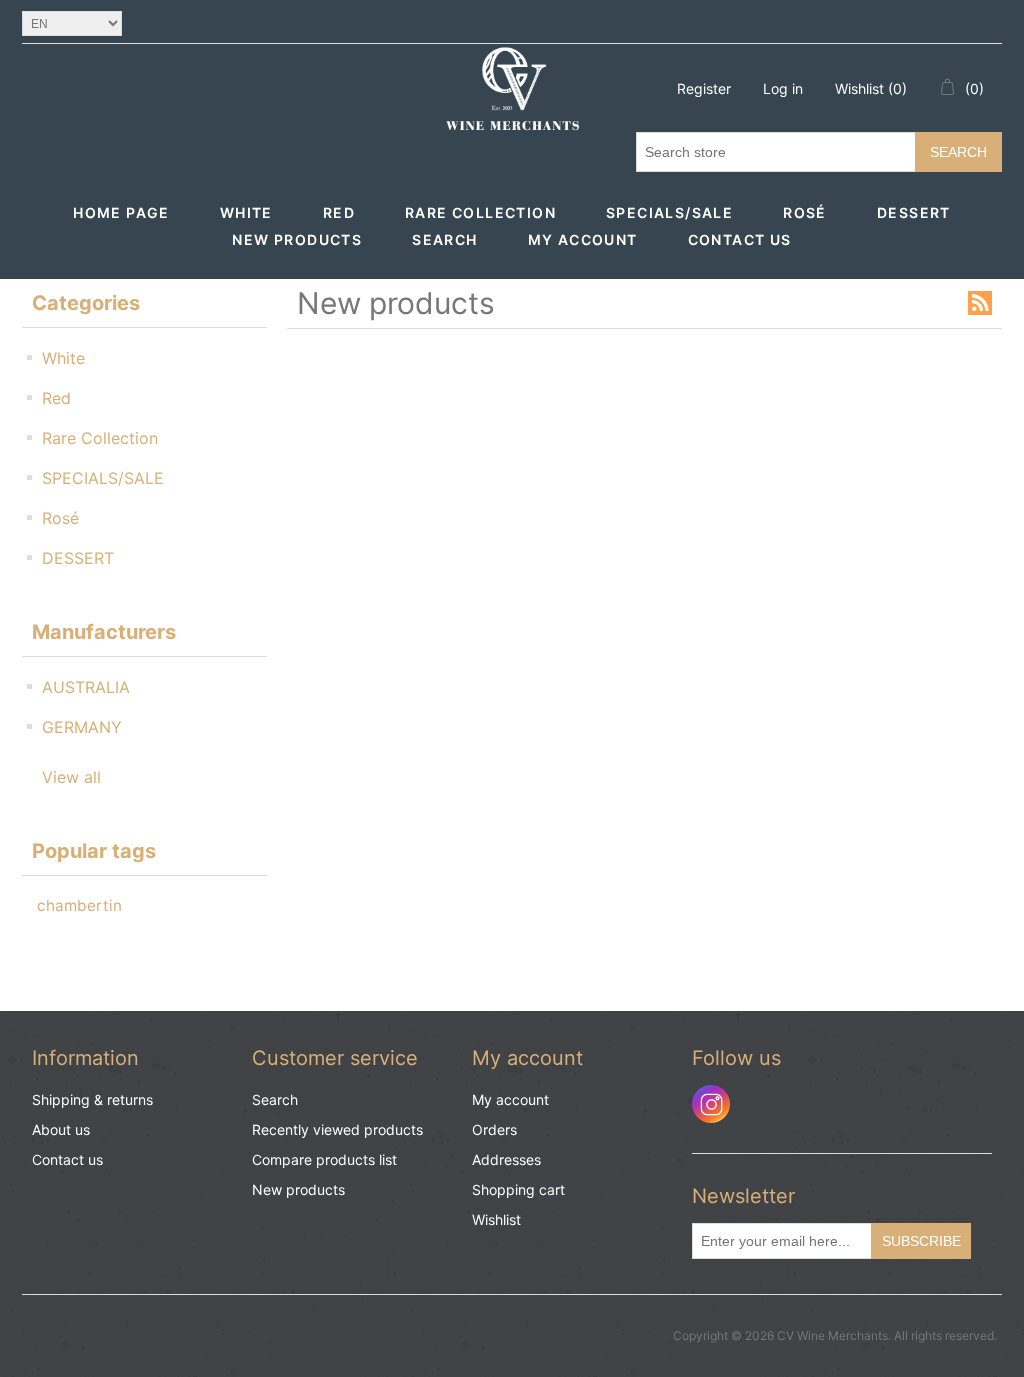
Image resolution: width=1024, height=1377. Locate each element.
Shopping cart (518, 1189)
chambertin (79, 905)
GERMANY (82, 727)
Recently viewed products (337, 1129)
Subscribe (921, 1241)
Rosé (805, 212)
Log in (783, 88)
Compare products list (324, 1159)
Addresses (506, 1159)
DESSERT (914, 212)
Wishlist (496, 1219)
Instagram (711, 1104)
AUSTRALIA (86, 687)
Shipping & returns (92, 1099)
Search (958, 152)
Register (704, 88)
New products (297, 239)
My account (583, 239)
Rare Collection (480, 212)
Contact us (740, 239)
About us (61, 1129)
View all (71, 777)
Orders (494, 1129)
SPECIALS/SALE (669, 212)
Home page (121, 212)
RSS (980, 303)
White (246, 212)
